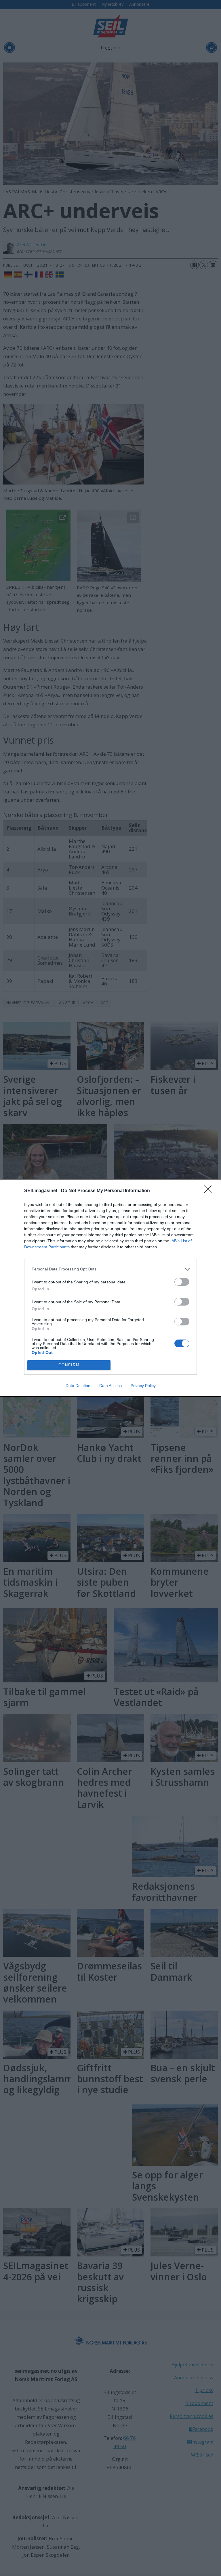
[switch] (182, 1282)
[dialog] (110, 1288)
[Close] (210, 1191)
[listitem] (110, 1269)
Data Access (110, 1386)
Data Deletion (78, 1386)
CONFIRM (69, 1365)
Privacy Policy (143, 1386)
